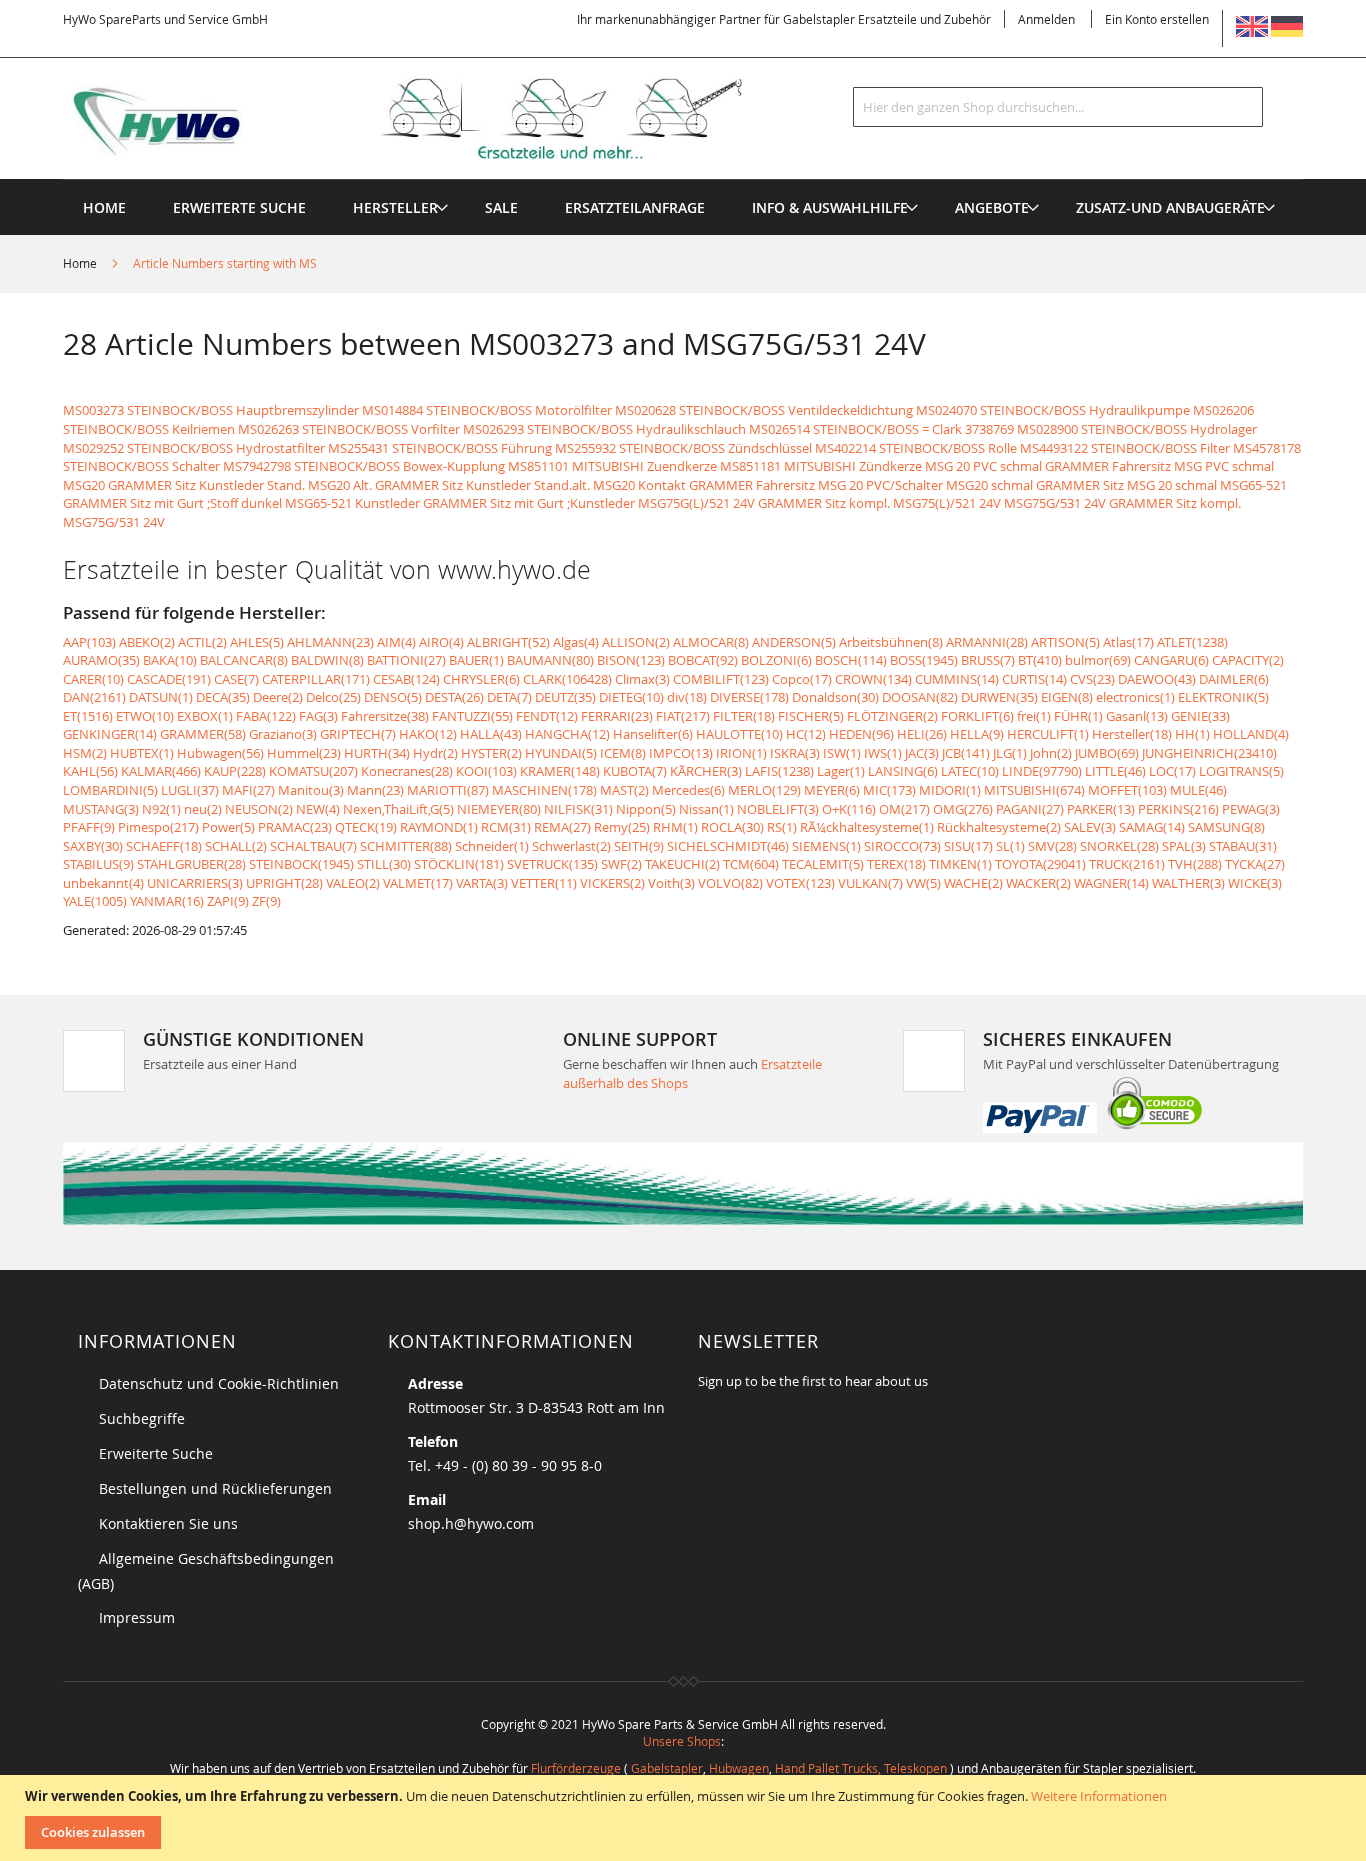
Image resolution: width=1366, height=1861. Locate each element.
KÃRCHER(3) (706, 771)
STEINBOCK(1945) (301, 864)
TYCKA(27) (1255, 864)
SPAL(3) (1184, 846)
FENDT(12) (547, 716)
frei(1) (1034, 716)
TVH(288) (1195, 864)
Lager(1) (841, 771)
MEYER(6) (832, 790)
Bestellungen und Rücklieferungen (215, 1488)
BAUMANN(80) (550, 660)
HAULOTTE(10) (739, 734)
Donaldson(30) (835, 697)
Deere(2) (278, 697)
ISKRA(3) (795, 753)
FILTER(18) (744, 716)
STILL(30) (384, 864)
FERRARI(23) (617, 716)
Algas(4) (576, 642)
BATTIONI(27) (406, 660)
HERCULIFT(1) (1048, 734)
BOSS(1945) (924, 660)
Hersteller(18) (1132, 734)
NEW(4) (318, 809)
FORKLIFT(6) (977, 716)
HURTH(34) (377, 753)
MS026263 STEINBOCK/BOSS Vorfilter (349, 429)
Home (81, 263)
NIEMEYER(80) (499, 809)
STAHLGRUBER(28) (191, 864)
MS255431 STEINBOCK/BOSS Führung (440, 448)
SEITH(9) (639, 846)
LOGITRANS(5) (1241, 771)
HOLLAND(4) (1251, 734)
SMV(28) (1052, 846)
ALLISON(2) (636, 642)
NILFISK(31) (578, 809)
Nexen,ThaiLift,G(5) (398, 809)
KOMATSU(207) (313, 771)
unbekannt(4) (103, 883)
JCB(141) (966, 753)
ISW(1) (842, 753)
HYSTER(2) (491, 753)
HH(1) (1192, 734)
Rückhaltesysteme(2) (999, 827)
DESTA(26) (454, 697)
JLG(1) (1010, 753)
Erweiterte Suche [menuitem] (239, 207)
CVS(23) (1092, 679)
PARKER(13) (1101, 809)
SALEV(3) (1090, 827)
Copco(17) (802, 679)
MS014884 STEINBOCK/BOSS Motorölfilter (487, 410)
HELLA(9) (977, 734)
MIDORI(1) (950, 790)
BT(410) (1040, 660)
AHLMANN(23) (330, 642)
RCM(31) (506, 827)
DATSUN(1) (161, 697)
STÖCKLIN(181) (459, 864)
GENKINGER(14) (110, 734)
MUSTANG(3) (101, 809)
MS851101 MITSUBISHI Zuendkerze (612, 466)
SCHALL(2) (236, 846)
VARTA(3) (482, 883)
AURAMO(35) (101, 660)
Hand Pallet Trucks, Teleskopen (861, 1768)
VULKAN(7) (870, 883)
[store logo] (435, 119)
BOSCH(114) (851, 660)
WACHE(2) (973, 883)
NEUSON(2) (259, 809)
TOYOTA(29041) (1040, 864)
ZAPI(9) (228, 901)
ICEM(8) (623, 753)
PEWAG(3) (1251, 809)
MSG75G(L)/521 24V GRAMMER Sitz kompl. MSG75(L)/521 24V (819, 503)
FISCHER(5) (811, 716)
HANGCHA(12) (567, 734)
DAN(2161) (94, 697)
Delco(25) (333, 697)
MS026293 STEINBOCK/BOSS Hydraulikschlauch (604, 429)
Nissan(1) (706, 809)
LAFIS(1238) (779, 771)
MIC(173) (889, 790)
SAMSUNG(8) (1226, 827)
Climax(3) (642, 679)
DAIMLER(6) (1234, 679)
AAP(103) (89, 642)
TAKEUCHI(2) (682, 864)
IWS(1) (883, 753)
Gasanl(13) (1137, 716)
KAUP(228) (235, 771)
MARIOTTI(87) (448, 790)
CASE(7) (236, 679)
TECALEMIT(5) (823, 864)
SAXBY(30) (93, 846)
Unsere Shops (682, 1741)
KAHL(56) (90, 771)
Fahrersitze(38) (385, 716)
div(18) (687, 697)
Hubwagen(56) (220, 753)
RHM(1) (675, 827)
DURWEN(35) (999, 697)
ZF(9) (266, 901)
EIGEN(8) (1067, 697)
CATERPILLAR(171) (316, 679)
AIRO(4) (441, 642)
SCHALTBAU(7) (313, 846)
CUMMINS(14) (957, 679)
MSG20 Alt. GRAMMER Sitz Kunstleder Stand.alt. (449, 485)
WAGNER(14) (1111, 883)
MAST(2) (624, 790)
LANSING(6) (903, 771)
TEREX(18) (896, 864)
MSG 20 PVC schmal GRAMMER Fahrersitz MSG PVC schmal (1099, 466)
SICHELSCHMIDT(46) (728, 846)
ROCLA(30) (732, 827)
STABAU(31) (1243, 846)
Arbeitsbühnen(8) (891, 642)
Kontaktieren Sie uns (168, 1523)
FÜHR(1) (1078, 716)
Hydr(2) (435, 753)
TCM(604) (751, 864)
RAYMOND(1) (439, 827)
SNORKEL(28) (1119, 846)
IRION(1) (741, 753)
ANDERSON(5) (794, 642)
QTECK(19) (366, 827)
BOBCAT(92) (703, 660)
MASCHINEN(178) (544, 790)
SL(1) (1010, 846)
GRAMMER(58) (203, 734)
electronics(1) (1135, 697)
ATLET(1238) (1192, 642)
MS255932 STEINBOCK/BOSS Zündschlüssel (683, 448)
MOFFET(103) (1127, 790)
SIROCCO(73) (902, 846)
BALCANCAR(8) (244, 660)
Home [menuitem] (104, 207)
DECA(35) (223, 697)
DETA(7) (509, 697)
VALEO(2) (353, 883)
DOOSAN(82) (920, 697)
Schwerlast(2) (571, 846)
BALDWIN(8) (327, 660)
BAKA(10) (170, 660)
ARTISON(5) (1065, 642)
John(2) (1051, 753)
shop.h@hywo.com (471, 1523)
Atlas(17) (1128, 642)
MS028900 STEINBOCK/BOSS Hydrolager (1137, 429)
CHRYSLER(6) (481, 679)
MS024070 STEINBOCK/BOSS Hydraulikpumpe (1053, 410)
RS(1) (782, 827)
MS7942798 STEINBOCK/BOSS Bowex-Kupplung (364, 466)
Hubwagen (739, 1768)
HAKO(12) (428, 734)
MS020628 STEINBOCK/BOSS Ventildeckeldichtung (764, 410)
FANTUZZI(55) (472, 716)
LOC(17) (1172, 771)
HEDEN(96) (861, 734)
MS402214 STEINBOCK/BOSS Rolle (916, 448)
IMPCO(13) (681, 753)
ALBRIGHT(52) (508, 642)
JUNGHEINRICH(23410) (1209, 753)
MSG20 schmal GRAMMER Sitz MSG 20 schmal (1081, 485)
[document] (685, 1818)
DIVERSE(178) (749, 697)
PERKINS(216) (1178, 809)
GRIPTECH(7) (358, 734)
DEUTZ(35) (565, 697)
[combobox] (1058, 107)
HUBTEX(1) (142, 753)
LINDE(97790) (1042, 771)
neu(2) (203, 809)
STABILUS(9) (98, 864)
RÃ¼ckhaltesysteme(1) (867, 827)
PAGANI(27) (1030, 809)
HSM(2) (85, 753)
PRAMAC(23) (295, 827)
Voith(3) (671, 883)
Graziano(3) (283, 734)
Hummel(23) (304, 753)
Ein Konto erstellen (1157, 19)
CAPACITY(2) (1248, 660)
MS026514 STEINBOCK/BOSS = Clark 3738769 (881, 429)
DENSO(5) (393, 697)
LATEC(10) (970, 771)
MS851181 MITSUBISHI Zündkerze (821, 466)
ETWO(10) (145, 716)
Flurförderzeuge (576, 1768)
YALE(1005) (95, 901)
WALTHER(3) (1188, 883)
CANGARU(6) (1171, 660)
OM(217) (904, 809)
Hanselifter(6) (653, 734)
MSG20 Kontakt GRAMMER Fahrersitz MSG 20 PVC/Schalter (768, 485)
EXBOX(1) (205, 716)
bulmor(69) (1098, 660)
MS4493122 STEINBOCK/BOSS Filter (1125, 448)
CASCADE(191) (169, 679)
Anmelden (1046, 19)
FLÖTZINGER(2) (892, 716)
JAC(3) (922, 753)
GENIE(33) (1200, 716)
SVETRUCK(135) (552, 864)
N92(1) (161, 809)
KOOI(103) (486, 771)
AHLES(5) (257, 642)
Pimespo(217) (158, 827)
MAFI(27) (248, 790)
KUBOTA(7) (635, 771)
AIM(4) (396, 642)
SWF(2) (621, 864)
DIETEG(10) (631, 697)
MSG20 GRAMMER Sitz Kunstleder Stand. (184, 485)
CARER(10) (93, 679)
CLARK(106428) (567, 679)
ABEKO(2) (147, 642)
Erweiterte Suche (156, 1453)
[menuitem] (395, 207)
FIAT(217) (683, 716)
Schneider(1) (492, 846)
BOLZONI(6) (776, 660)
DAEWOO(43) (1157, 679)
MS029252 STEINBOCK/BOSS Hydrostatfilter (194, 448)
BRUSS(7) (988, 660)
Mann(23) (375, 790)
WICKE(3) (1255, 883)
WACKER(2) (1038, 883)
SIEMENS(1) (826, 846)
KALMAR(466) (161, 771)
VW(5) (923, 883)
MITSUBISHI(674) (1034, 790)
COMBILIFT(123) (721, 679)
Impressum (137, 1617)
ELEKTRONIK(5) (1223, 697)
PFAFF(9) (89, 827)
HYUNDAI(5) (561, 753)
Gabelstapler (667, 1768)
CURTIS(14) (1034, 679)
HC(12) (806, 734)
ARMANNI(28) (987, 642)
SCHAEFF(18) (164, 846)
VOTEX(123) (800, 883)
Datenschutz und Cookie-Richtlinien (219, 1383)
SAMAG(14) (1152, 827)
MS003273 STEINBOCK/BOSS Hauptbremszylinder (211, 410)
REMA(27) (562, 827)
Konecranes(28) (407, 771)
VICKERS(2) (612, 883)
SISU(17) (968, 846)
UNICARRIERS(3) (195, 883)
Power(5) (228, 827)
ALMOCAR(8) (711, 642)
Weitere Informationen (1099, 1796)
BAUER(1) (476, 660)
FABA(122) (266, 716)
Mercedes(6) (688, 790)
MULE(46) (1198, 790)
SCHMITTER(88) (406, 846)
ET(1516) (88, 716)
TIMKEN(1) (960, 864)
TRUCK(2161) (1127, 864)
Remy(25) (622, 827)
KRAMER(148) (560, 771)
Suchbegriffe (142, 1418)
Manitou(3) (311, 790)
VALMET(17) (418, 883)
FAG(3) (318, 716)
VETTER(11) (544, 883)
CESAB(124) (406, 679)
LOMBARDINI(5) (110, 790)
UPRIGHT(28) (284, 883)
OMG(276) (963, 809)
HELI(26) (922, 734)
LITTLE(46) (1115, 771)
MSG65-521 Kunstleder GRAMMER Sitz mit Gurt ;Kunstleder (460, 503)
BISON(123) (631, 660)
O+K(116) (849, 809)
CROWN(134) (873, 679)
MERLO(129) (764, 790)
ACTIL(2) (202, 642)
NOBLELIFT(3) (778, 809)
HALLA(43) (491, 734)
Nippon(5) (646, 809)
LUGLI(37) (190, 790)
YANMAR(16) (167, 901)
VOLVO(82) (730, 883)
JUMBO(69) (1107, 753)
